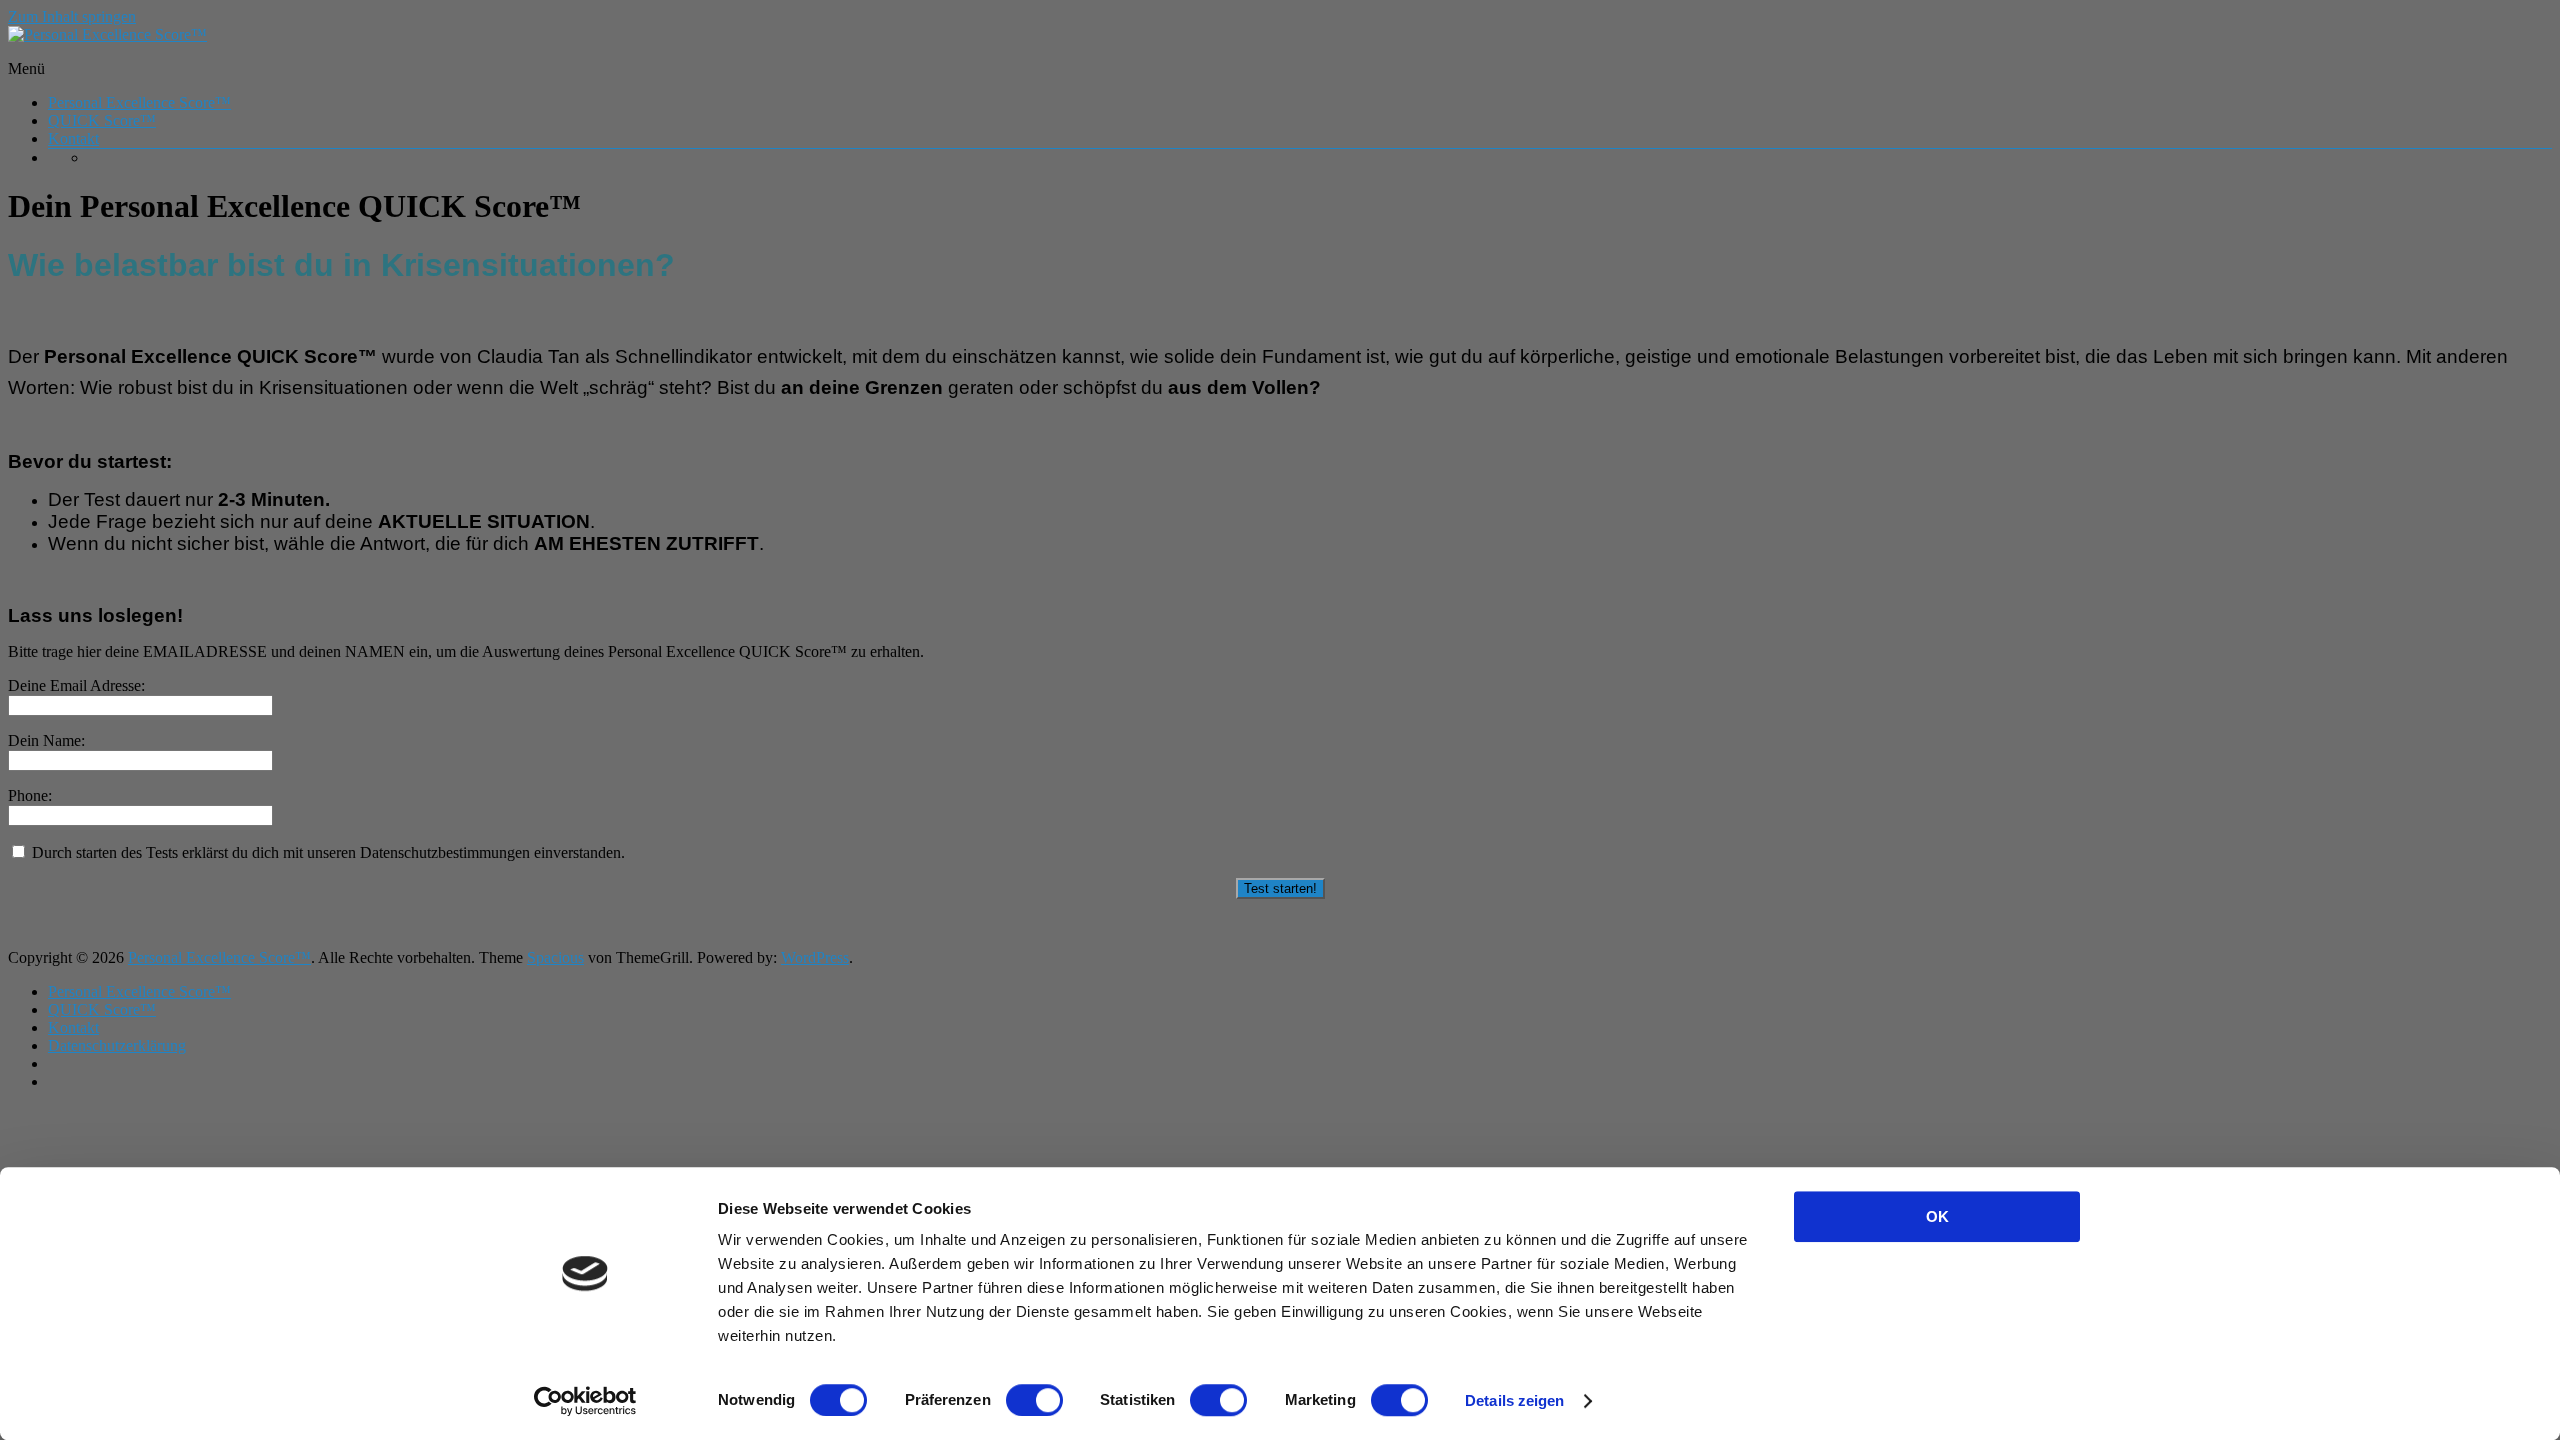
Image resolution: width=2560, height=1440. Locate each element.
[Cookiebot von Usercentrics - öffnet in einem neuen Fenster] (585, 1401)
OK (1937, 1216)
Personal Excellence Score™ (139, 102)
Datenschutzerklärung (117, 1045)
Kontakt (73, 138)
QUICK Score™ (102, 120)
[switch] (1034, 1400)
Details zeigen (1514, 1400)
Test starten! (1280, 888)
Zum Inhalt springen (72, 16)
